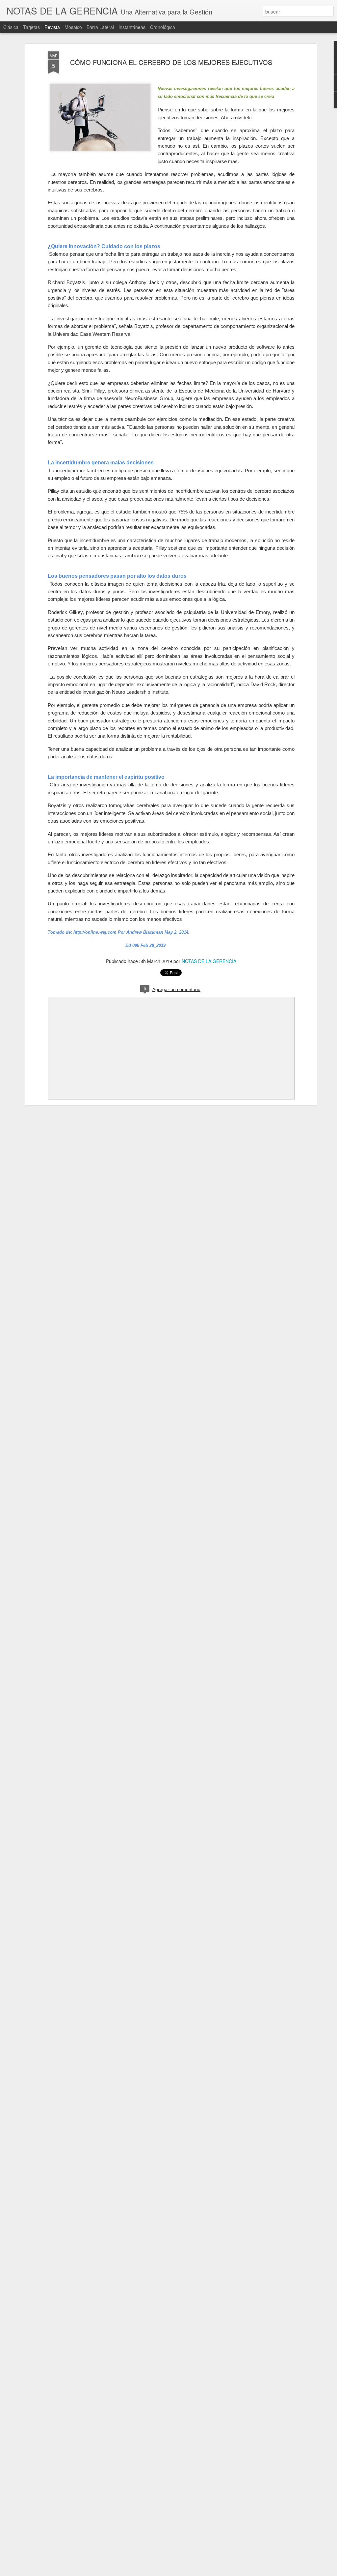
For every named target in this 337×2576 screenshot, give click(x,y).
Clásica (11, 27)
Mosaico (73, 27)
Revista (52, 27)
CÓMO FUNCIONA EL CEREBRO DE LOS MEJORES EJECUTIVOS (171, 62)
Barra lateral (100, 27)
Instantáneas (132, 27)
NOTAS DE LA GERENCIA (209, 961)
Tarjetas (31, 27)
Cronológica (163, 27)
